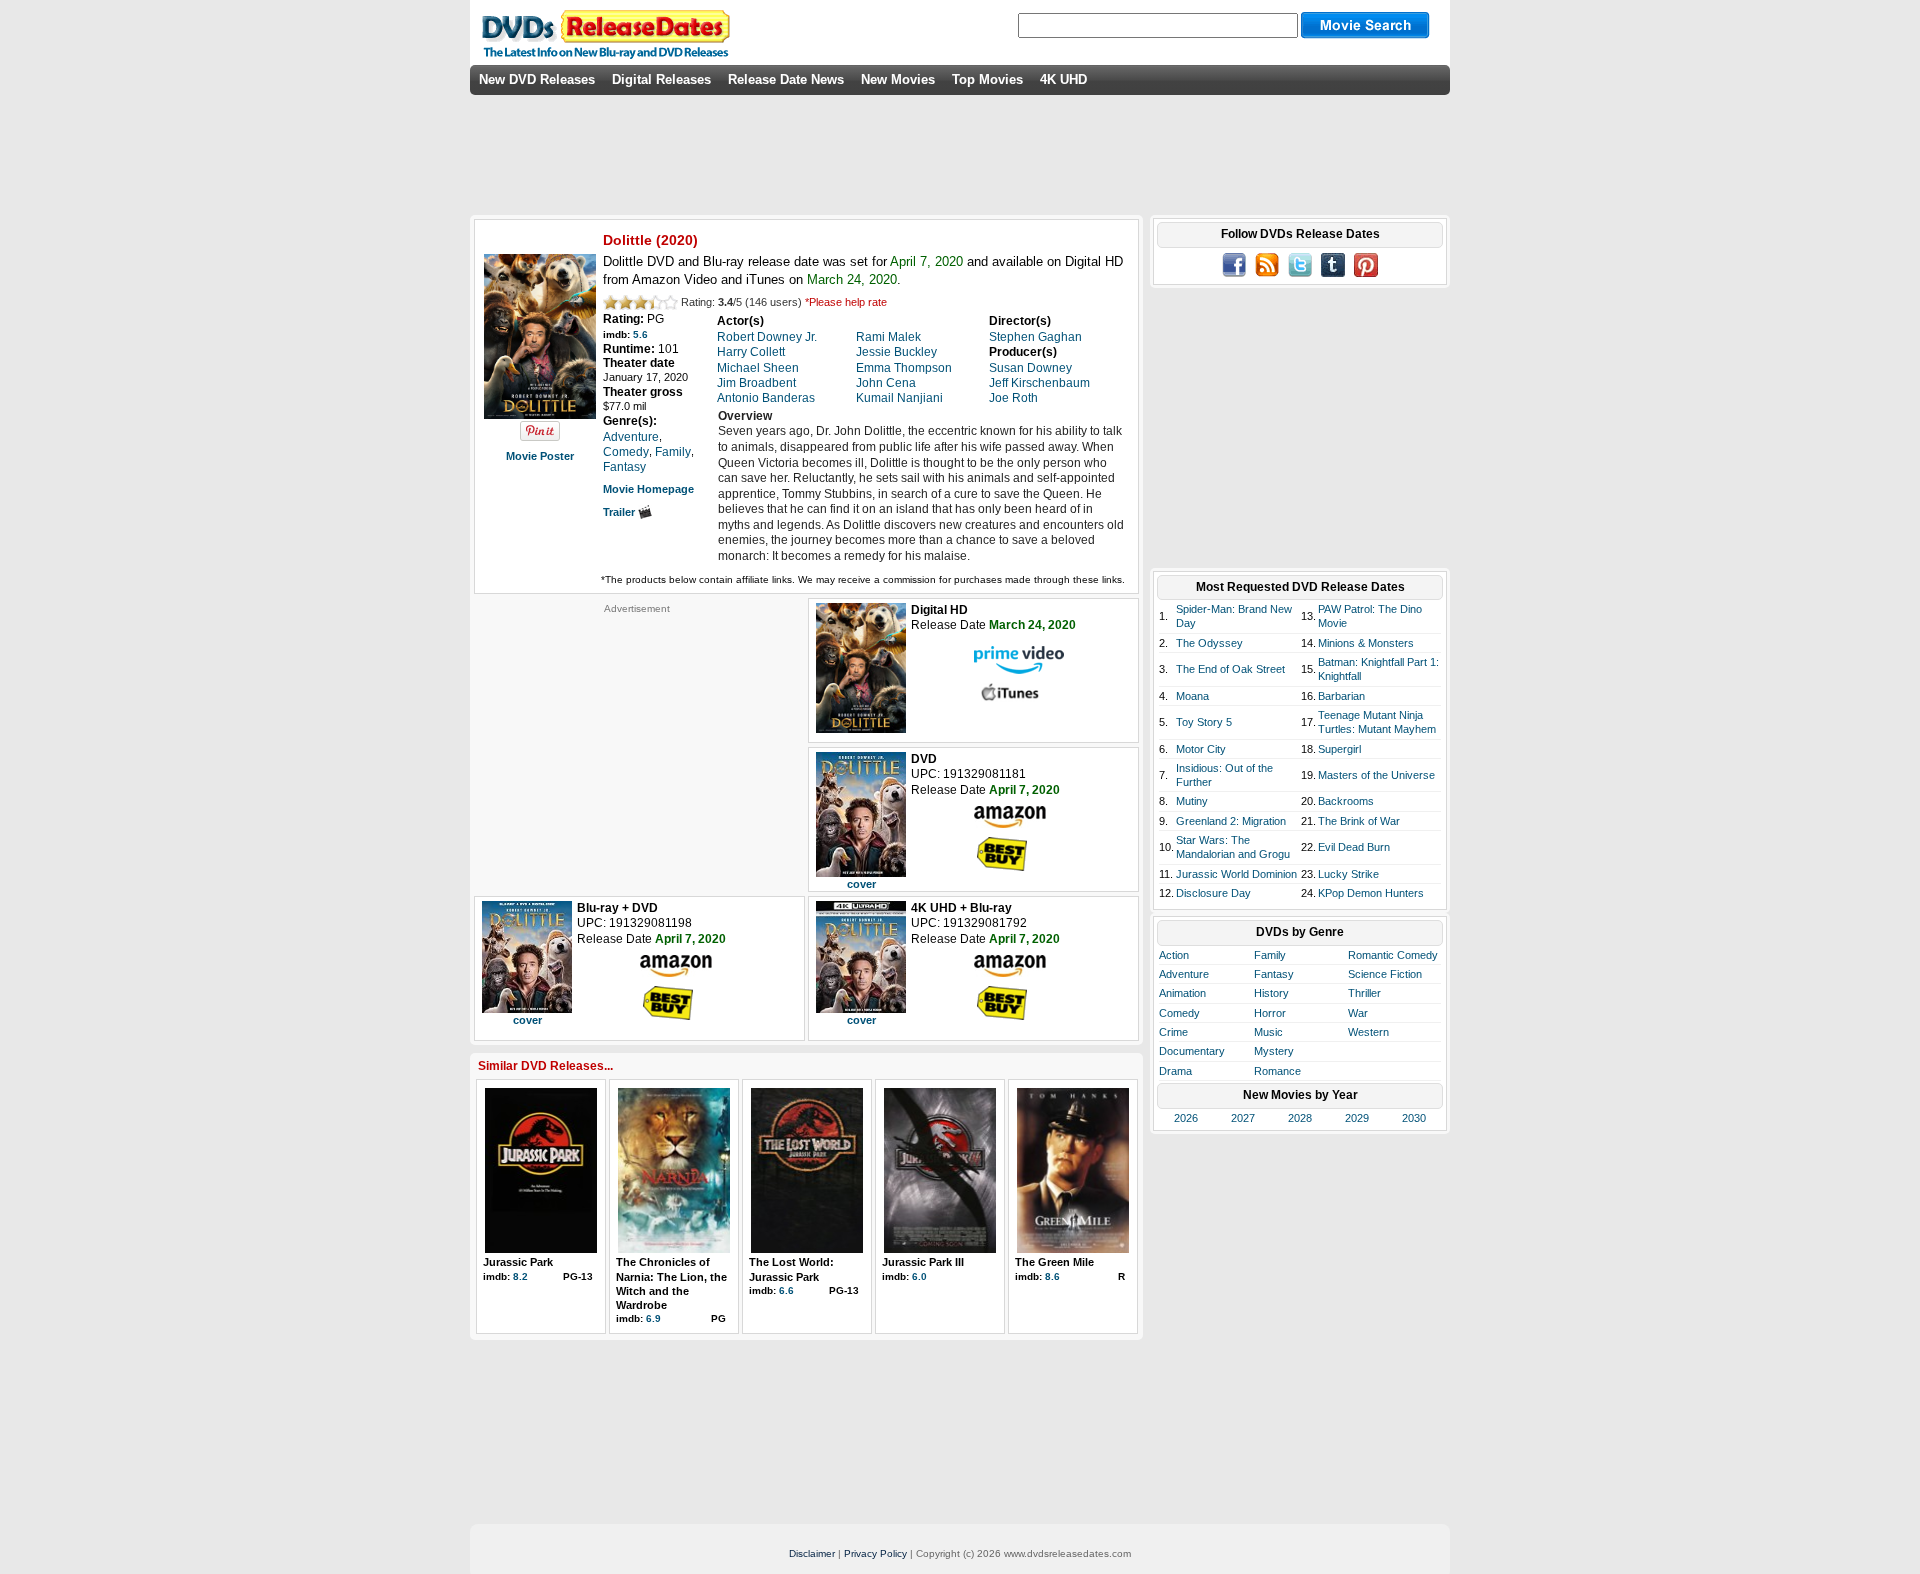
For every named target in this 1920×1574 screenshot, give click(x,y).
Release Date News (786, 79)
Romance (1277, 1071)
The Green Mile (1054, 1262)
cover (861, 884)
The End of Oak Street (1230, 669)
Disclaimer (812, 1553)
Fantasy (1274, 974)
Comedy (1179, 1013)
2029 (1357, 1118)
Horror (1270, 1013)
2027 (1243, 1118)
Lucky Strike (1348, 874)
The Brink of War (1359, 821)
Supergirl (1339, 749)
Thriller (1364, 993)
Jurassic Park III (923, 1262)
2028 (1300, 1118)
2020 (677, 240)
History (1271, 993)
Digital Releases (661, 79)
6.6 (786, 1290)
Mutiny (1192, 801)
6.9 (653, 1318)
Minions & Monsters (1366, 643)
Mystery (1274, 1051)
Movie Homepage (648, 489)
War (1358, 1013)
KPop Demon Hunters (1371, 893)
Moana (1192, 696)
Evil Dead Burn (1354, 847)
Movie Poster (540, 456)
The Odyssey (1209, 643)
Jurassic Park (518, 1262)
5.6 (640, 334)
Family (1270, 955)
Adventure (1184, 974)
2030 (1414, 1118)
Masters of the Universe (1376, 775)
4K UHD (1063, 79)
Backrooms (1346, 801)
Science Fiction (1385, 974)
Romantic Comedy (1393, 955)
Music (1268, 1032)
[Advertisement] (637, 740)
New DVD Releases (537, 79)
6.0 (919, 1276)
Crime (1173, 1032)
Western (1368, 1032)
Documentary (1192, 1051)
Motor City (1201, 749)
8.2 (520, 1276)
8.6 (1052, 1276)
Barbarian (1341, 696)
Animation (1182, 993)
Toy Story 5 (1204, 722)
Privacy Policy (875, 1553)
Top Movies (987, 79)
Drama (1175, 1071)
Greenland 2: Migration (1231, 821)
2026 (1186, 1118)
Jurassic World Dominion (1236, 874)
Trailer (620, 512)
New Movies (898, 79)
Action (1174, 955)
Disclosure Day (1213, 893)
